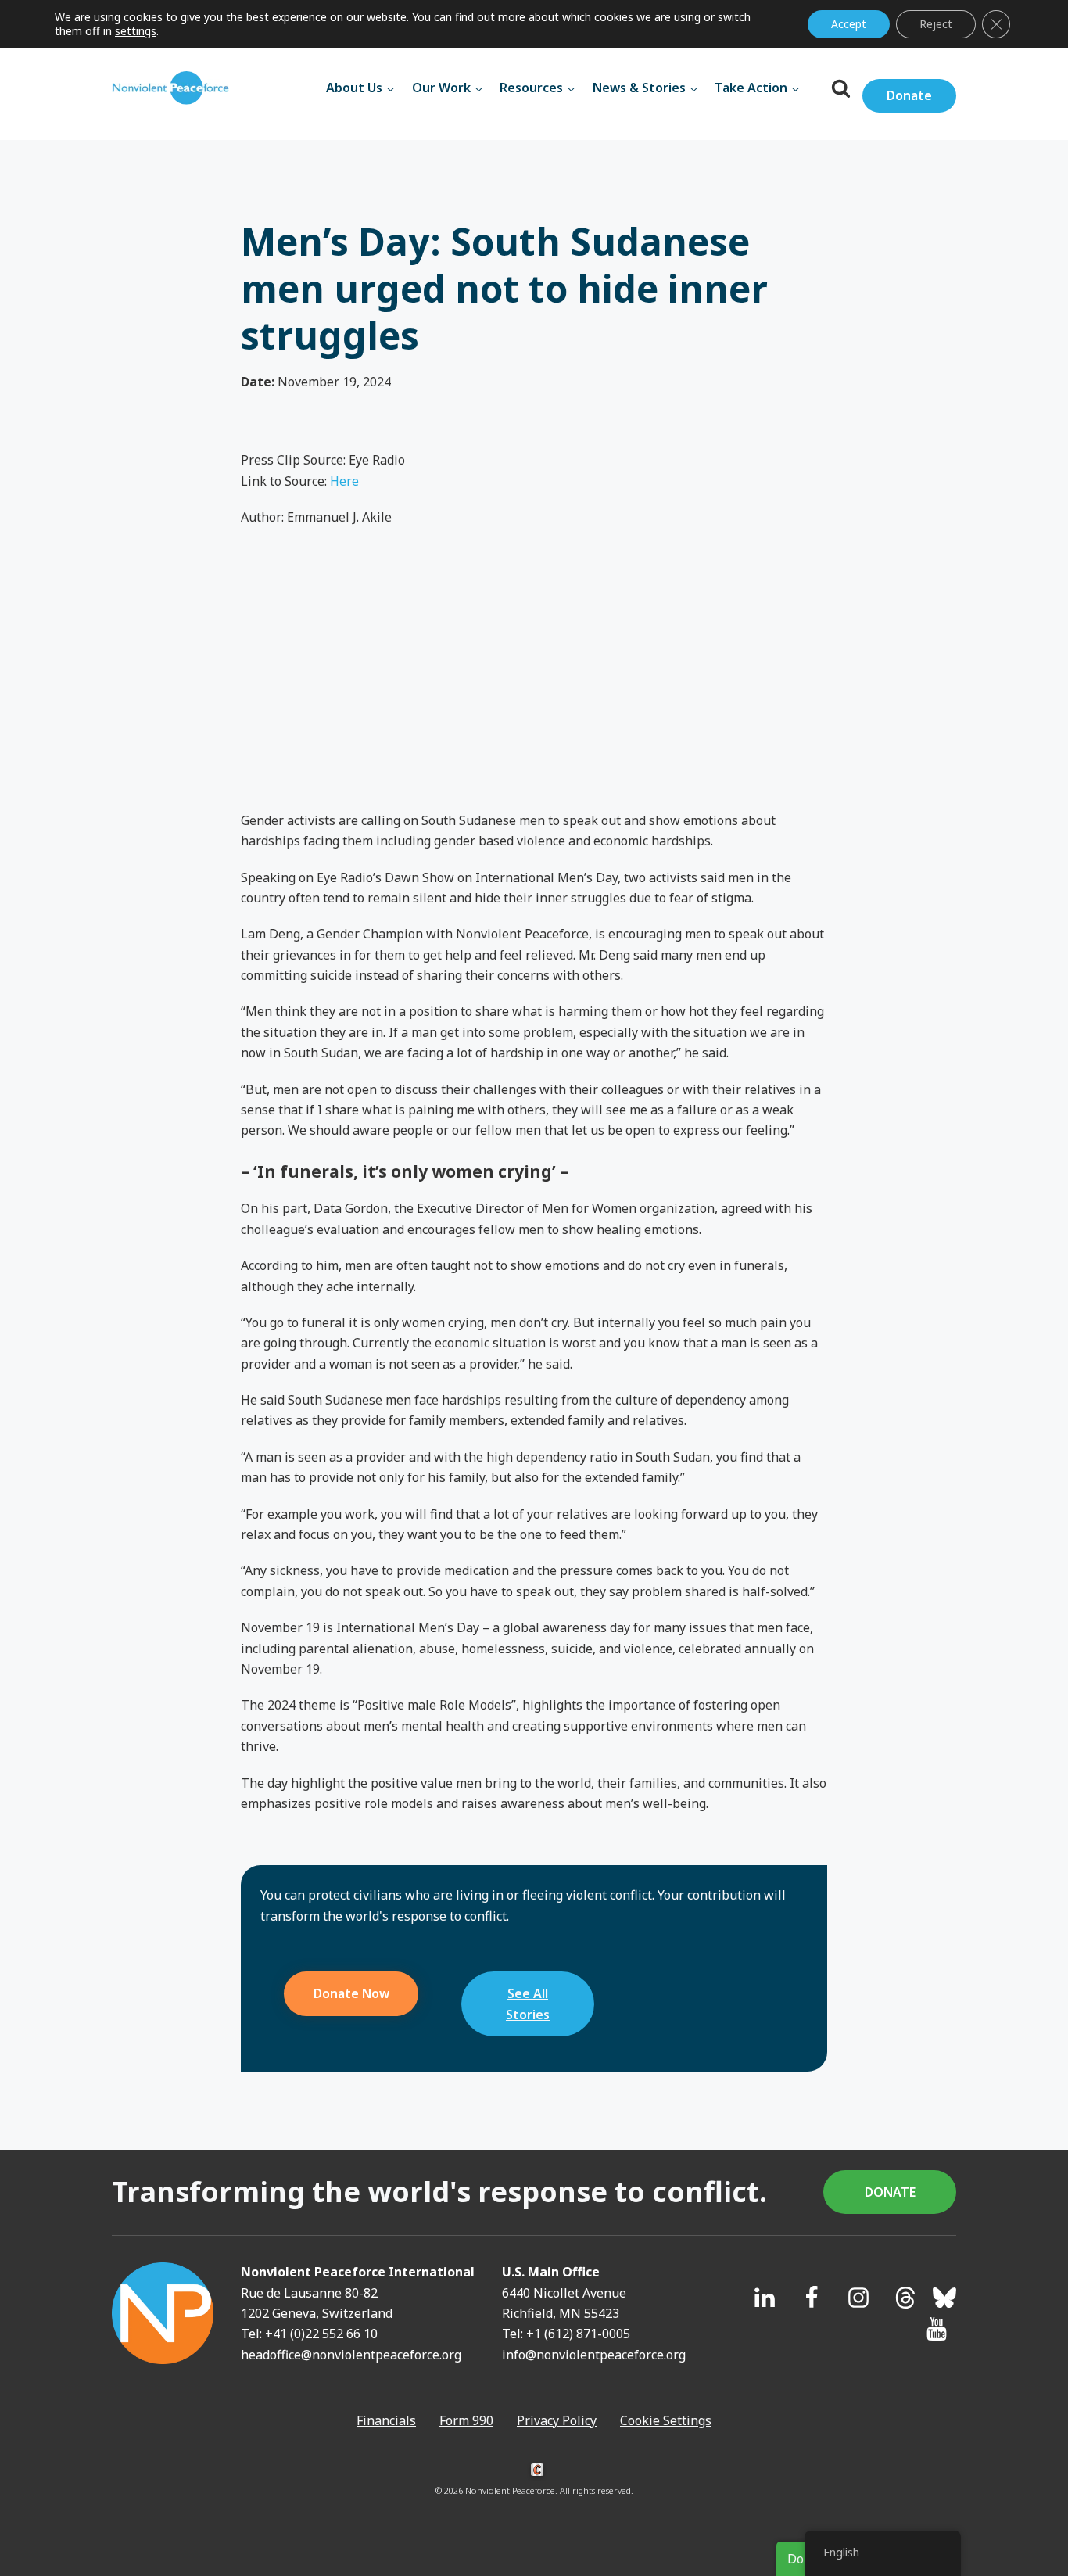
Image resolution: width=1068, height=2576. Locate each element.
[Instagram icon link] (858, 2298)
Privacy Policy (557, 2420)
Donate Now (351, 1993)
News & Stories (639, 88)
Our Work (441, 88)
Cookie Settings (666, 2420)
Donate (909, 95)
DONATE (890, 2192)
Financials (386, 2420)
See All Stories (528, 2004)
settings (136, 31)
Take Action (751, 88)
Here (344, 481)
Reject (936, 24)
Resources (531, 88)
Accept (849, 24)
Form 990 (466, 2420)
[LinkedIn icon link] (765, 2298)
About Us (354, 88)
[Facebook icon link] (812, 2298)
